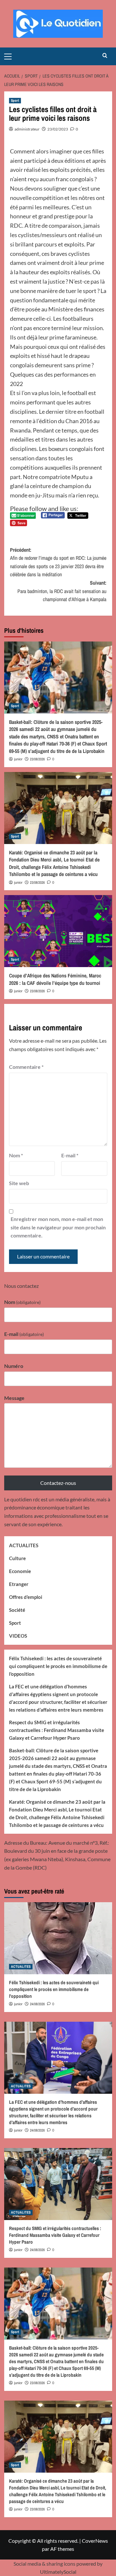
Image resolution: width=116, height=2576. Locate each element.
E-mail (70, 1155)
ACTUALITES (24, 1545)
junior (18, 759)
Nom (16, 1155)
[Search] (105, 56)
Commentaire (26, 1067)
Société (17, 1610)
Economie (20, 1571)
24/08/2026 (37, 2004)
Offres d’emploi (26, 1597)
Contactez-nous (58, 1483)
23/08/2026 (37, 759)
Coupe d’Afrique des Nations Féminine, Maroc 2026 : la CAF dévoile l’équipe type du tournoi (55, 979)
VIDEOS (18, 1636)
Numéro (14, 1366)
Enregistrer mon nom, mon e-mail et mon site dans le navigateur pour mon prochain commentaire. (58, 1227)
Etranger (19, 1584)
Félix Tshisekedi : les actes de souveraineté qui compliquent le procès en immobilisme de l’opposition (58, 1666)
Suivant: (62, 591)
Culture (17, 1558)
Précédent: (58, 562)
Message (14, 1398)
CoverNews (95, 2541)
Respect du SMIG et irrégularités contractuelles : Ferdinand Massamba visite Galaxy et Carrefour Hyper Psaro (57, 1730)
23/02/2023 (58, 129)
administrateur (27, 129)
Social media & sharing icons (45, 2564)
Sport (15, 100)
